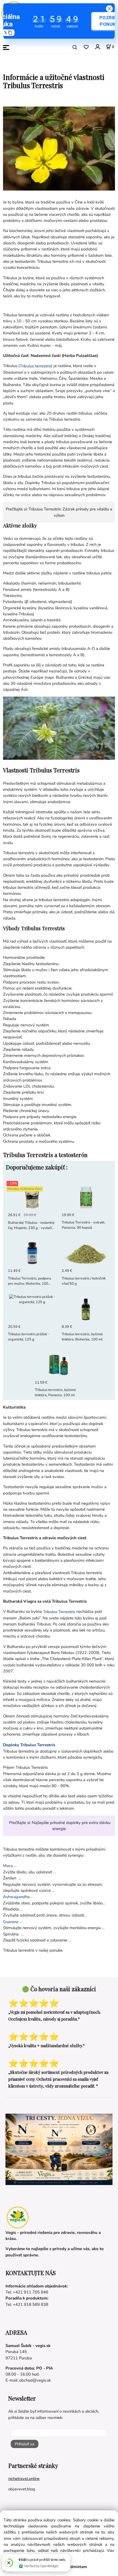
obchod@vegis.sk (35, 2380)
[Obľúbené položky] (86, 47)
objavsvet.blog (22, 2489)
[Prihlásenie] (97, 47)
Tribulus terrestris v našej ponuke (33, 1950)
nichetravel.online (24, 2479)
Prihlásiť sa (25, 2444)
